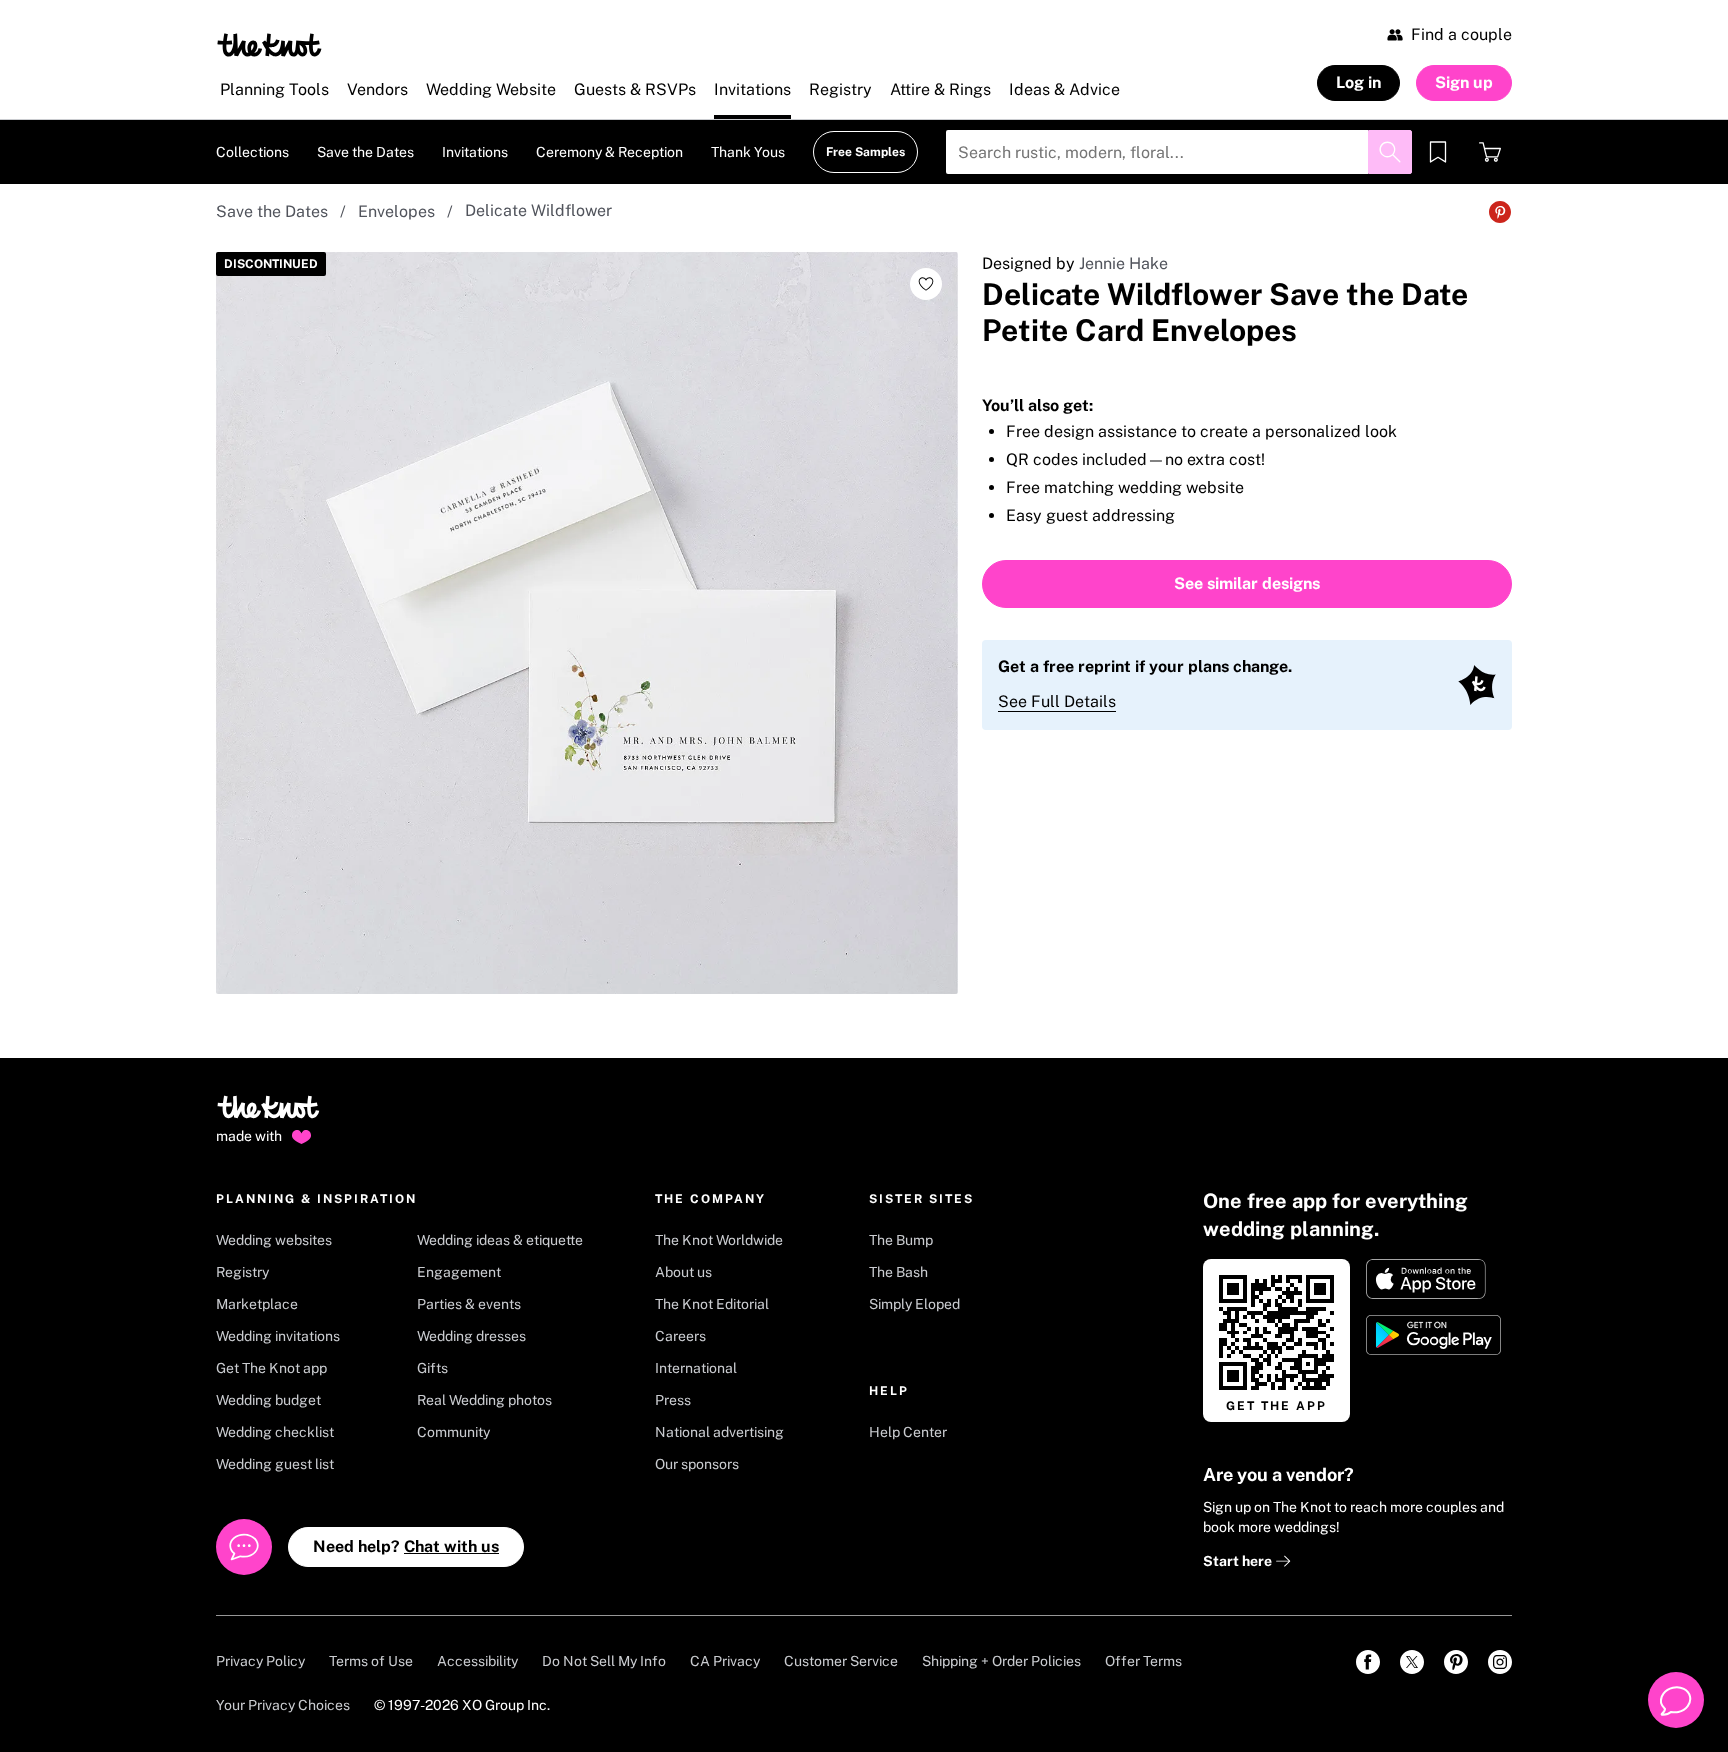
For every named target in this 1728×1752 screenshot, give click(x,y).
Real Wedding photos (484, 1400)
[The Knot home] (268, 1116)
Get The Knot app (271, 1368)
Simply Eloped (914, 1304)
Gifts (432, 1368)
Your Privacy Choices (283, 1705)
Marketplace (257, 1304)
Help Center (908, 1432)
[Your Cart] (1490, 152)
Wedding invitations (278, 1336)
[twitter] (1412, 1662)
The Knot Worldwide (719, 1240)
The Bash (898, 1272)
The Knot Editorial (712, 1304)
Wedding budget (268, 1400)
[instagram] (1500, 1662)
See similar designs (1247, 583)
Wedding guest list (275, 1464)
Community (453, 1432)
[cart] (1490, 152)
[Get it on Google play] (1435, 1335)
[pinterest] (1456, 1662)
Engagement (459, 1272)
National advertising (719, 1432)
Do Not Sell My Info (604, 1661)
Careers (680, 1336)
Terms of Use (371, 1661)
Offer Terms (1143, 1661)
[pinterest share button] (1500, 212)
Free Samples (865, 152)
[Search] (1390, 152)
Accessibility (477, 1661)
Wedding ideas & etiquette (500, 1240)
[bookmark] (1438, 152)
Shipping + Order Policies (1001, 1661)
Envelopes (396, 211)
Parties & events (469, 1304)
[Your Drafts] (1438, 152)
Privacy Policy (260, 1661)
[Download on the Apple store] (1435, 1279)
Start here (1239, 1561)
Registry (242, 1272)
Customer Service (841, 1661)
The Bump (901, 1240)
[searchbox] (1179, 152)
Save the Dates (272, 211)
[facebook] (1368, 1662)
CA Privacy (725, 1661)
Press (673, 1400)
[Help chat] (1676, 1700)
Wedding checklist (275, 1432)
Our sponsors (697, 1464)
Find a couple (1461, 34)
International (696, 1368)
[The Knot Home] (269, 45)
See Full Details (1057, 701)
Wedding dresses (471, 1336)
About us (683, 1272)
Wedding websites (274, 1240)
